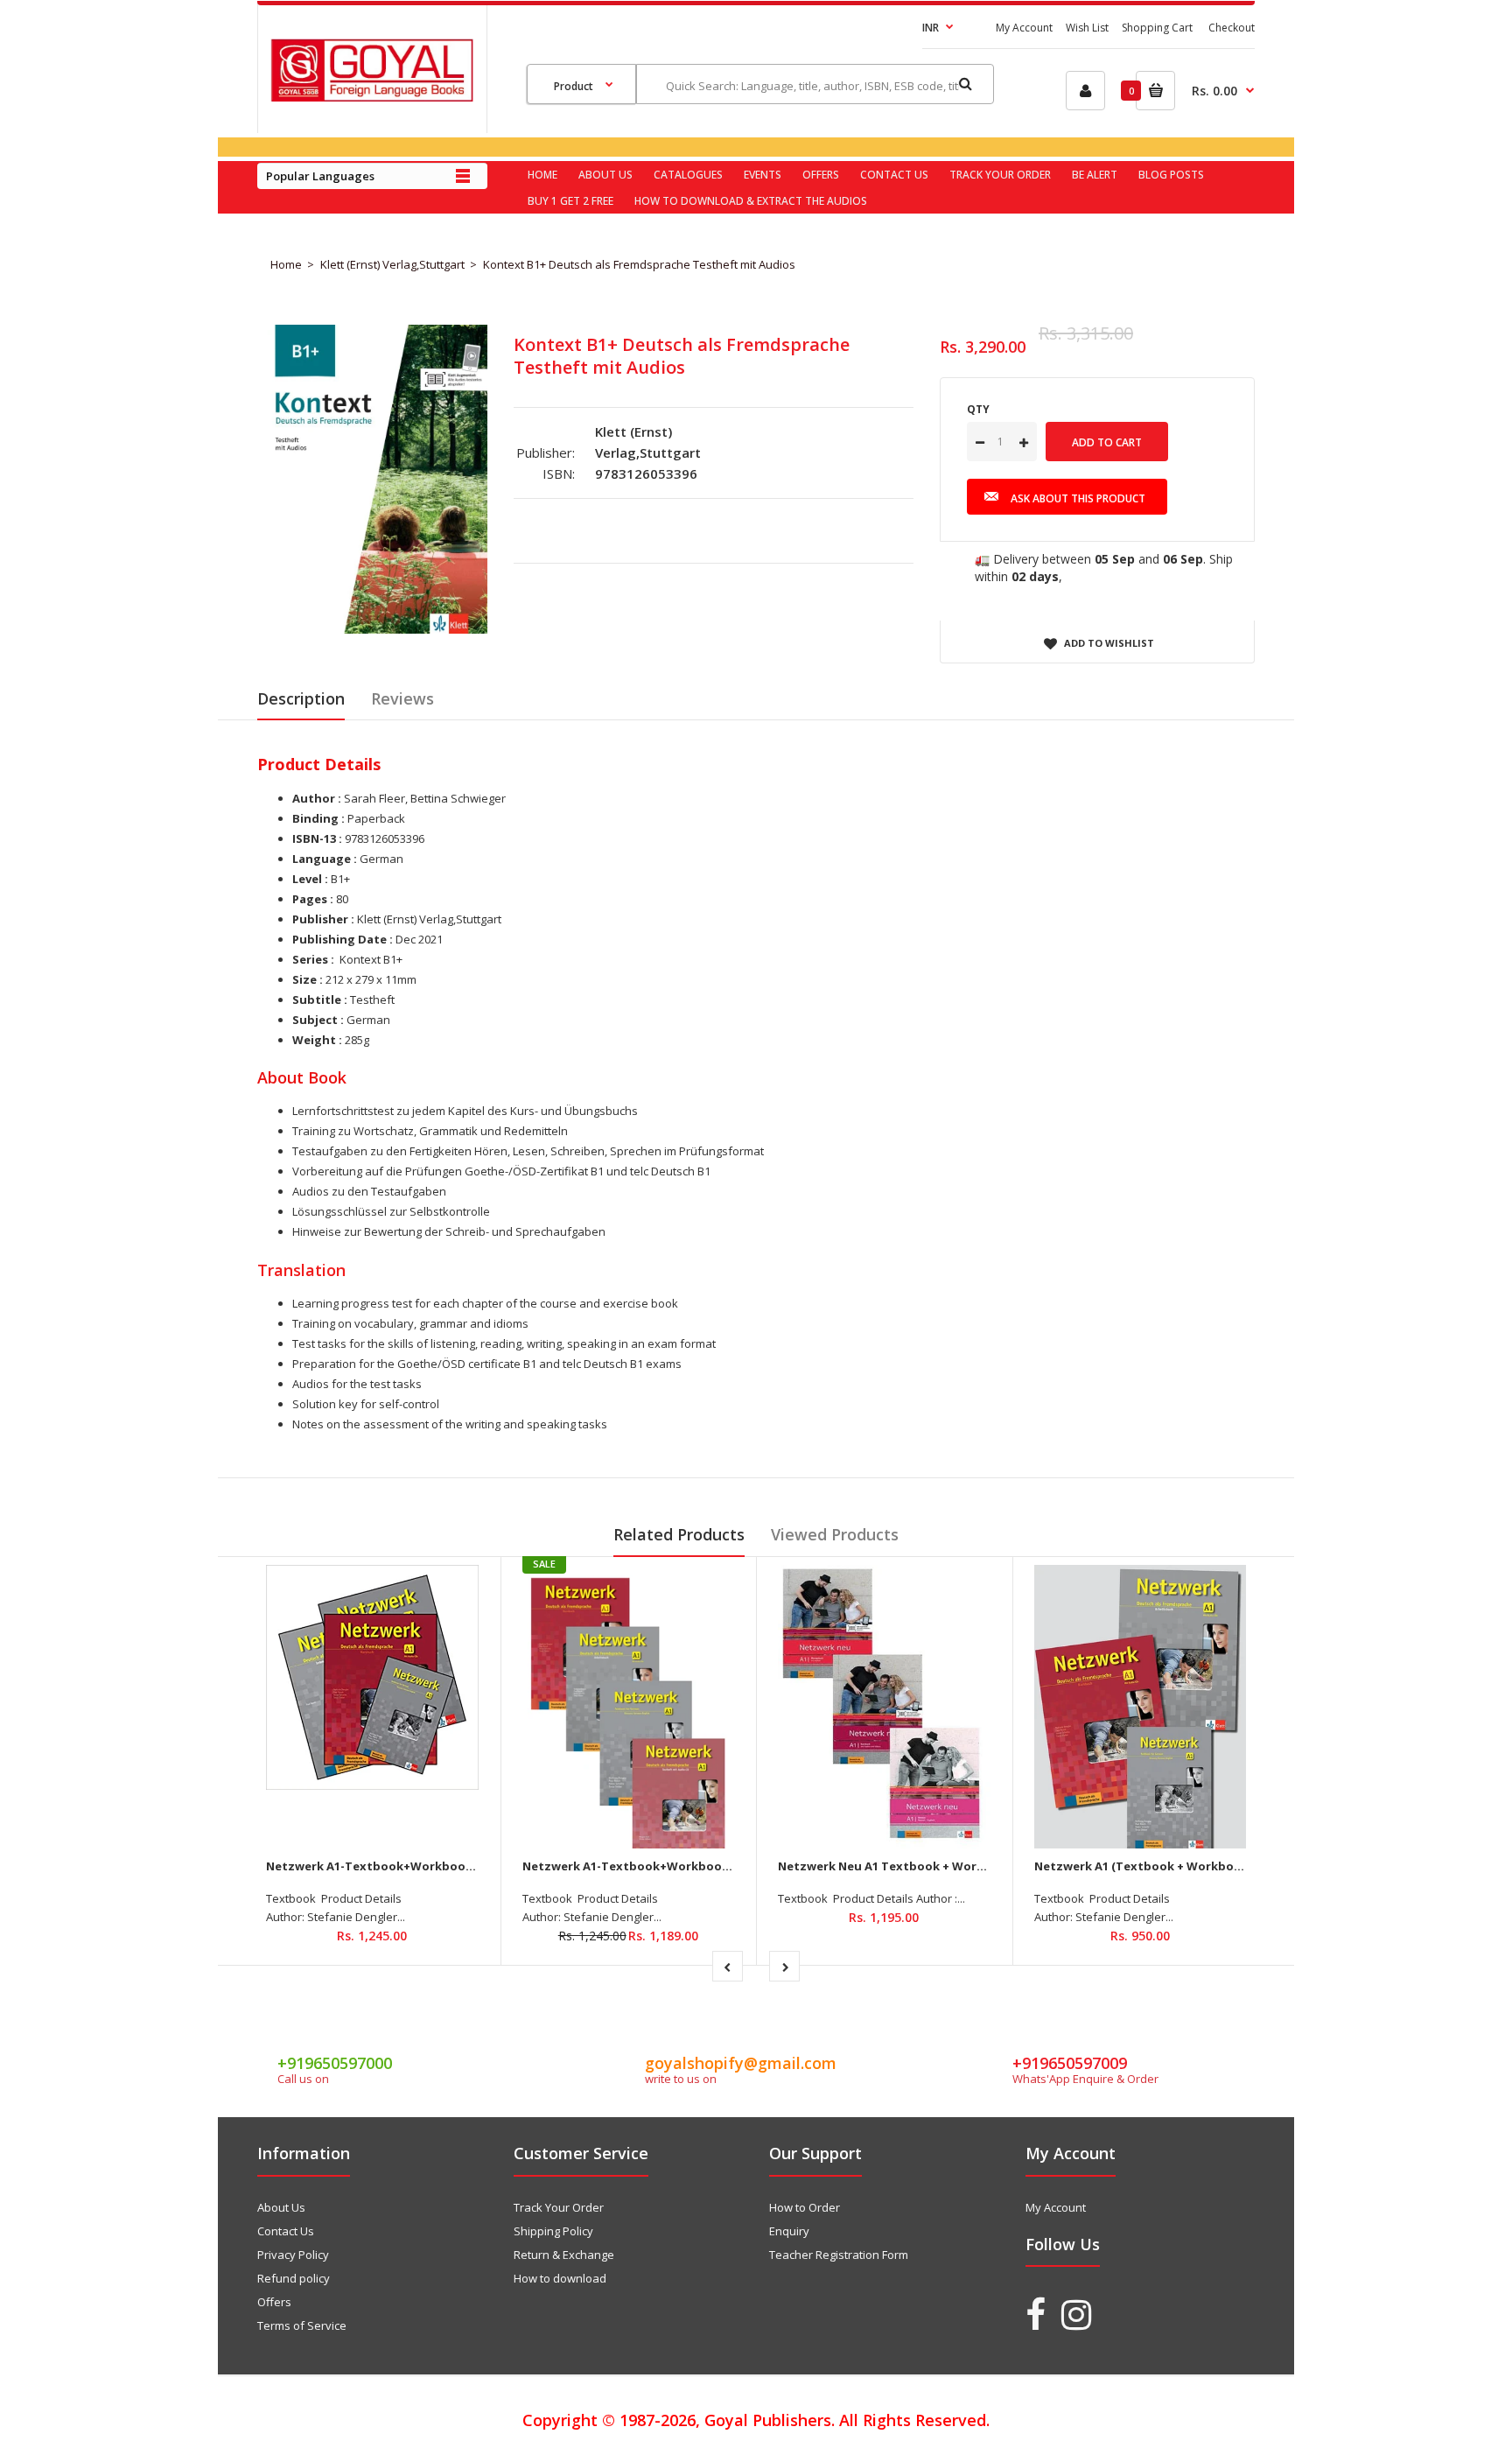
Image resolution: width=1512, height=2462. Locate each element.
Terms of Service (302, 2325)
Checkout (1232, 28)
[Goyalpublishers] (372, 97)
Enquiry (789, 2231)
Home (286, 264)
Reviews (402, 698)
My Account (1024, 28)
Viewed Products (835, 1534)
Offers (274, 2302)
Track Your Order (559, 2207)
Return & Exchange (564, 2255)
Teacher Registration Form (839, 2255)
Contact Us (286, 2231)
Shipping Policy (553, 2231)
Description (301, 698)
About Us (281, 2207)
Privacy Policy (293, 2255)
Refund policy (294, 2278)
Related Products (679, 1534)
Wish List (1087, 28)
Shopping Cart (1157, 28)
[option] (372, 479)
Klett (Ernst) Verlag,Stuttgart (392, 264)
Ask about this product (1078, 498)
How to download (560, 2278)
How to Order (805, 2207)
